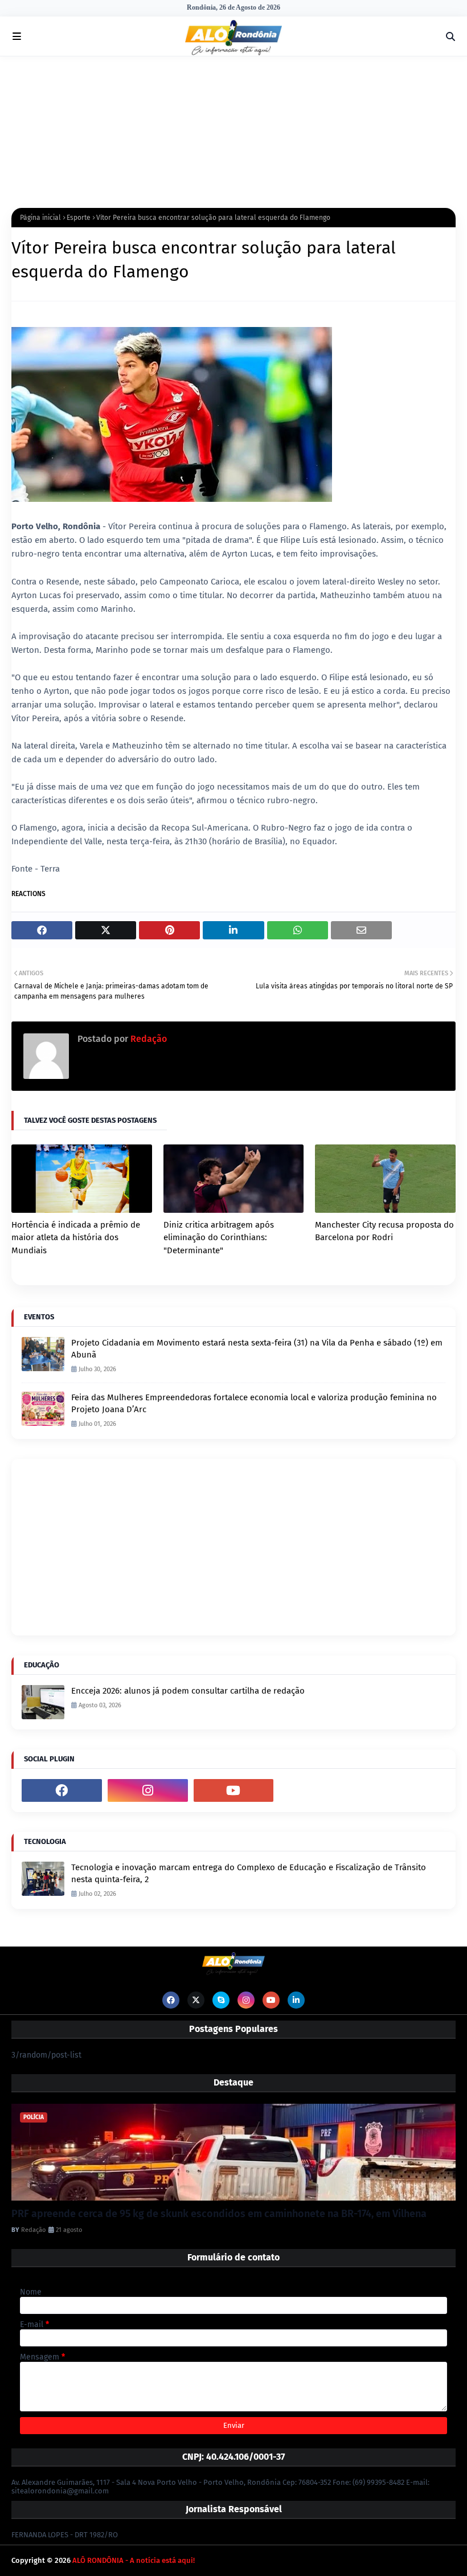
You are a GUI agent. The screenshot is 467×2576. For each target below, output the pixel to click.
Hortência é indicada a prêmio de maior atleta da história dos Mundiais (76, 1238)
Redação (148, 1039)
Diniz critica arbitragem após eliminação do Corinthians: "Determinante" (219, 1238)
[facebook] (62, 1790)
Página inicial (40, 218)
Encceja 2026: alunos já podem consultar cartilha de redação (188, 1691)
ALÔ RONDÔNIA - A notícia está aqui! (134, 2560)
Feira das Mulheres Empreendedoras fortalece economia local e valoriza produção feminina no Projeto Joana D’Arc (254, 1403)
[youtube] (234, 1790)
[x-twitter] (196, 2000)
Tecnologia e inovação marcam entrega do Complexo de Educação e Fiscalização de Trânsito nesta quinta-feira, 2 (249, 1873)
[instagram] (148, 1790)
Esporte (79, 218)
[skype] (221, 2000)
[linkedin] (296, 2000)
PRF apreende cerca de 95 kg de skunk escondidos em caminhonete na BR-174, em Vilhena (219, 2214)
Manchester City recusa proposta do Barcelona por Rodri (384, 1231)
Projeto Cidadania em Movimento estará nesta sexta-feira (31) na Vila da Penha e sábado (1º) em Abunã (257, 1349)
